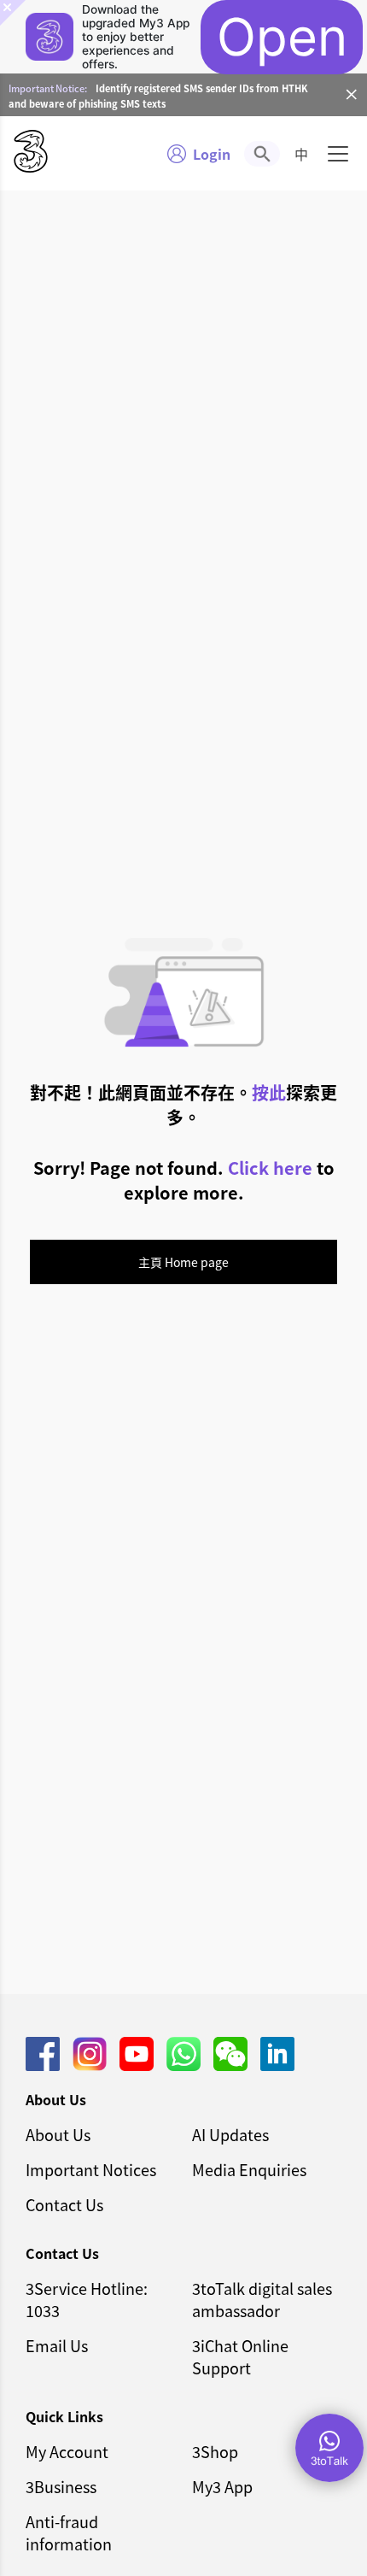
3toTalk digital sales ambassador (262, 2299)
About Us (58, 2134)
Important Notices (91, 2169)
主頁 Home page (183, 1262)
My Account (67, 2451)
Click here (270, 1168)
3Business (61, 2486)
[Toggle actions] (329, 2448)
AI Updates (230, 2134)
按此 (269, 1092)
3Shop (215, 2451)
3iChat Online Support (240, 2356)
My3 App (222, 2486)
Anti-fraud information (69, 2532)
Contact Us (64, 2204)
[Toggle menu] (338, 154)
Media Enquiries (249, 2169)
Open (282, 37)
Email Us (57, 2345)
